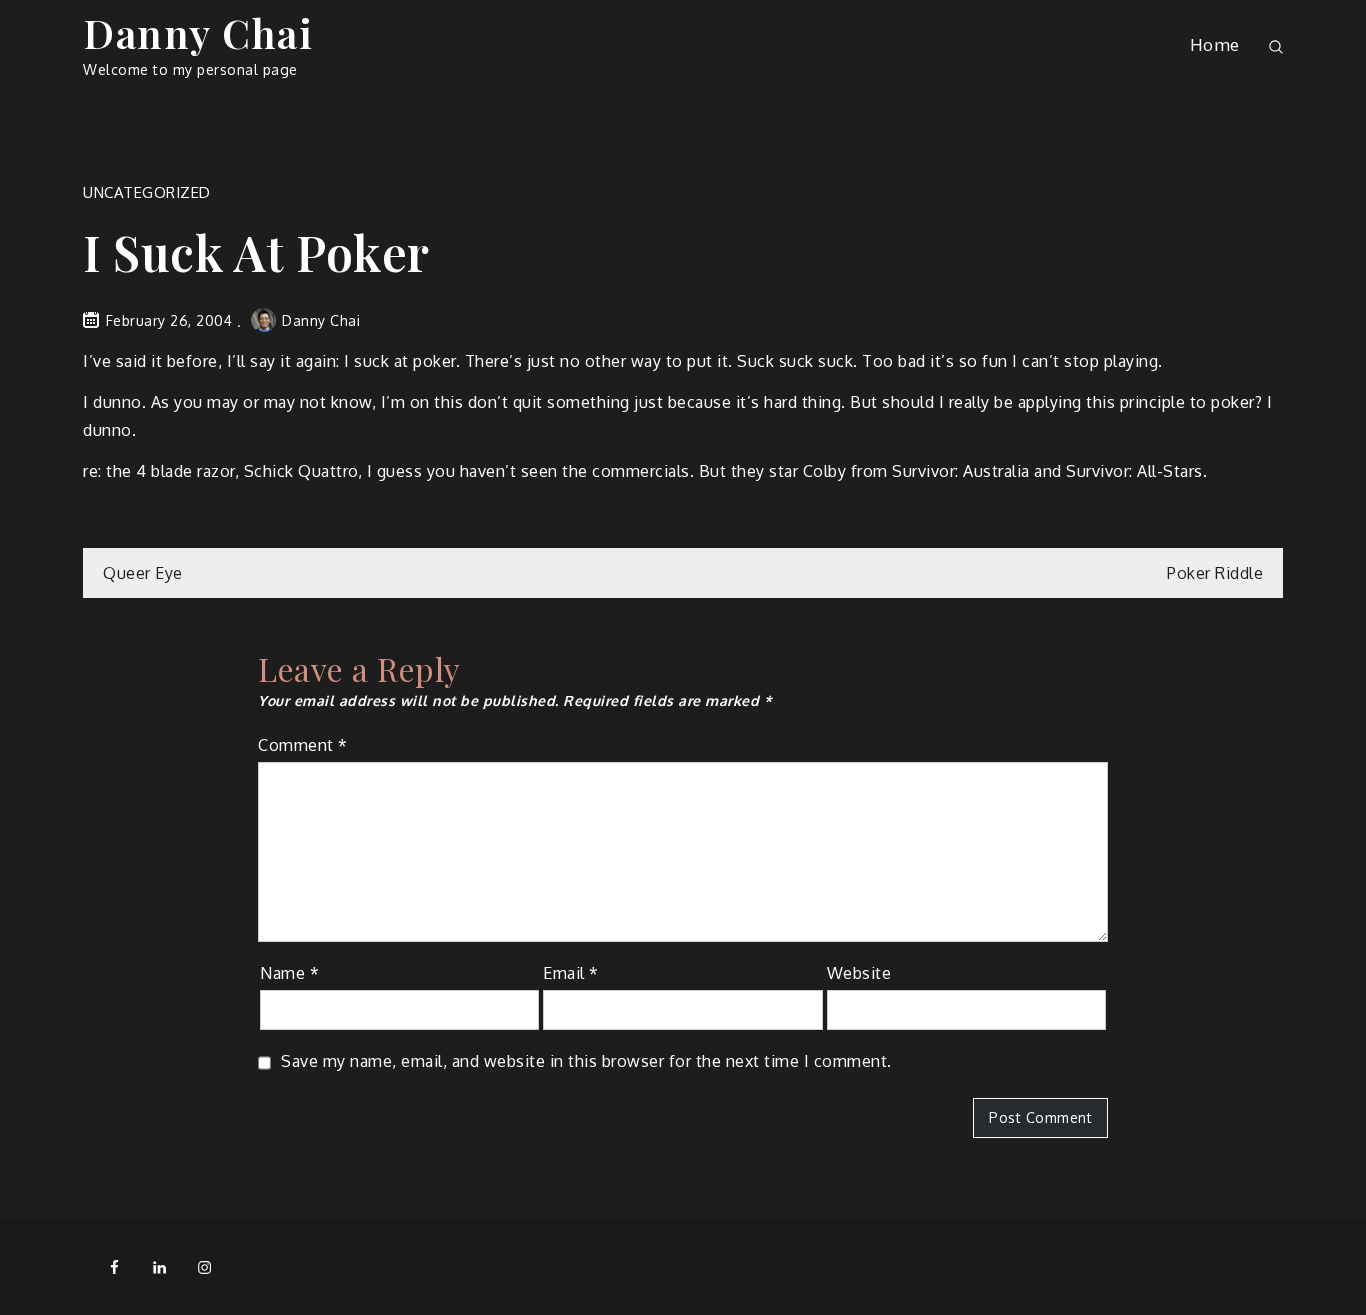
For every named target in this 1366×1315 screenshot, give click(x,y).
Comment (303, 745)
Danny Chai (198, 32)
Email (571, 973)
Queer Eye (143, 573)
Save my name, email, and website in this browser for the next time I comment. (586, 1061)
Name (289, 973)
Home (1215, 44)
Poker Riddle (1215, 573)
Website (859, 973)
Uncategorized (147, 192)
